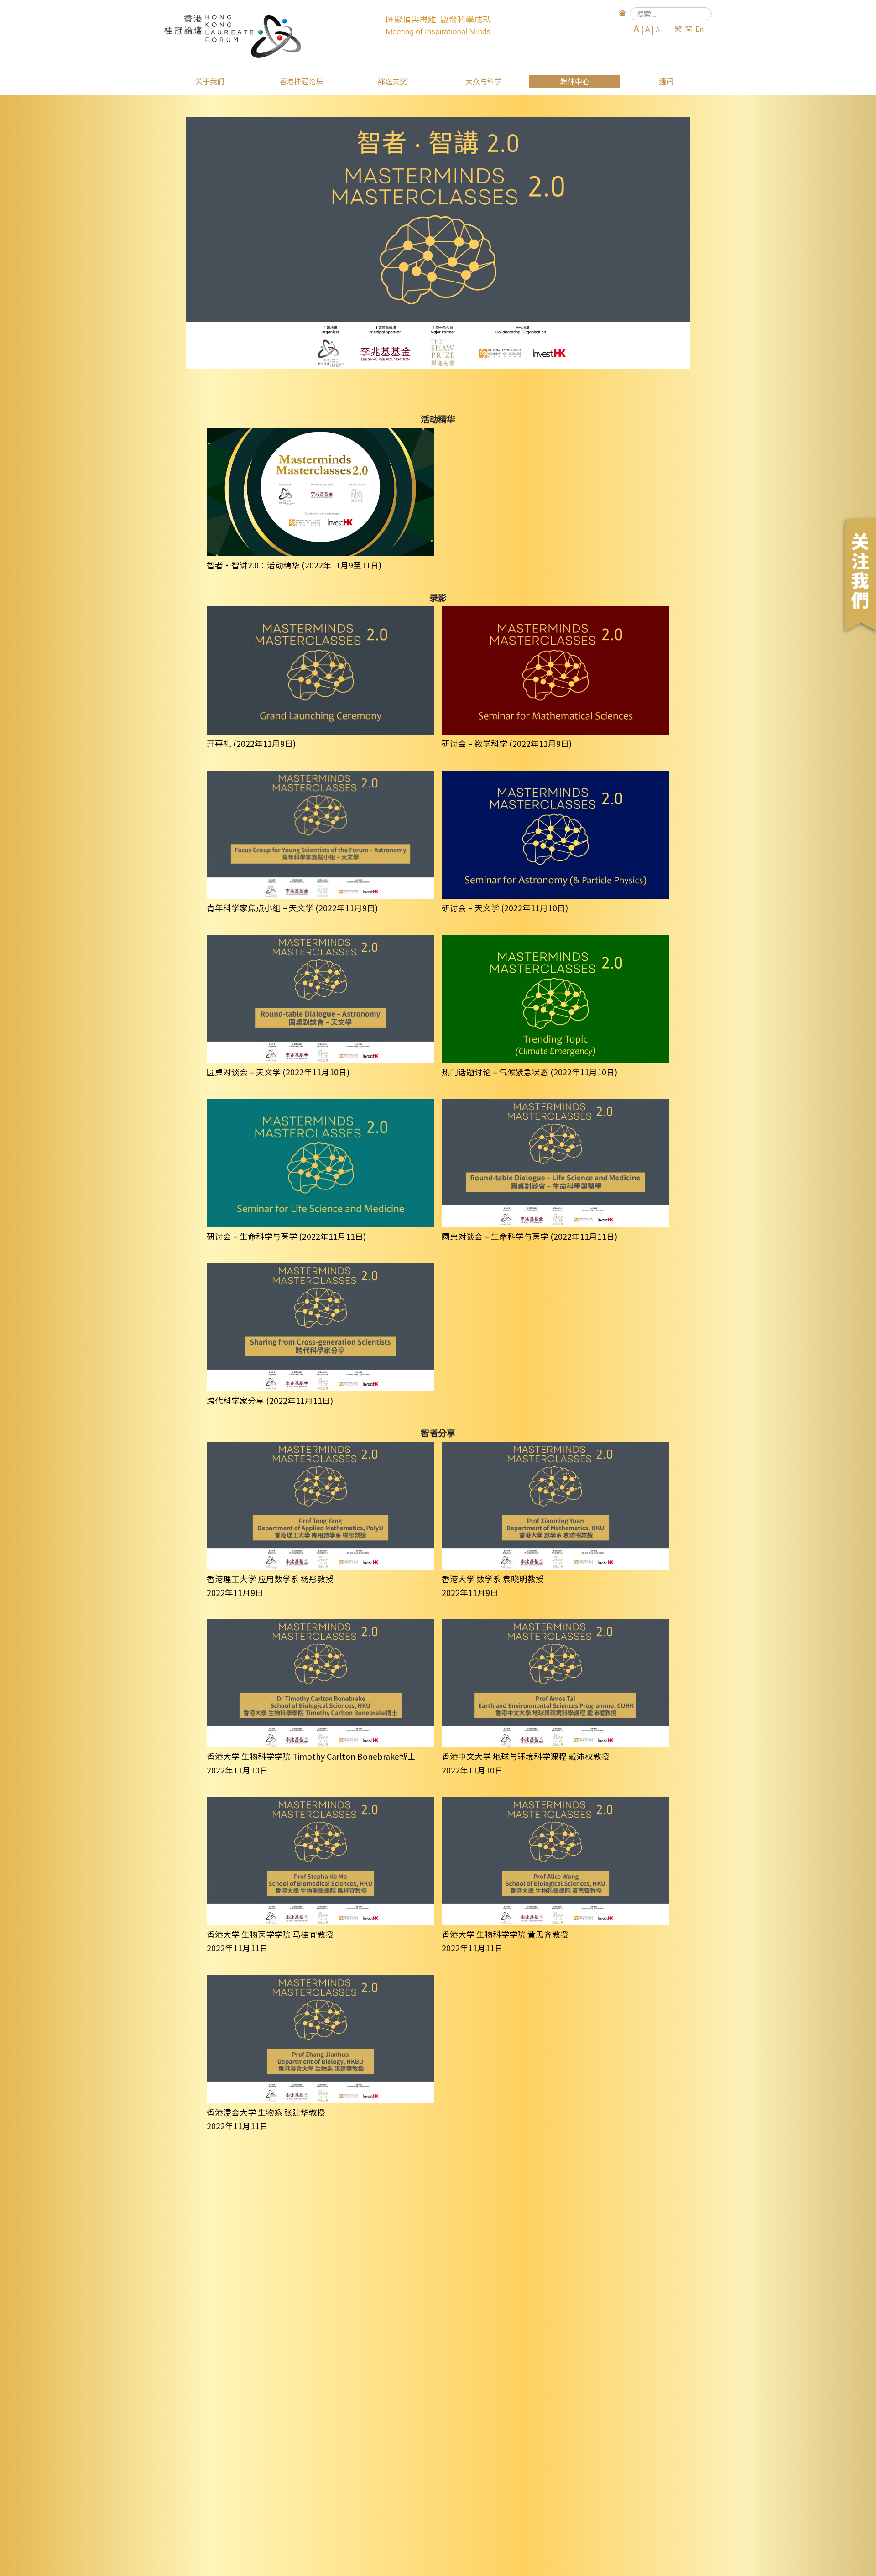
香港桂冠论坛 (301, 81)
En (699, 29)
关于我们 (210, 81)
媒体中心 (575, 81)
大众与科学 (484, 81)
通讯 (666, 81)
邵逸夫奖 (392, 81)
